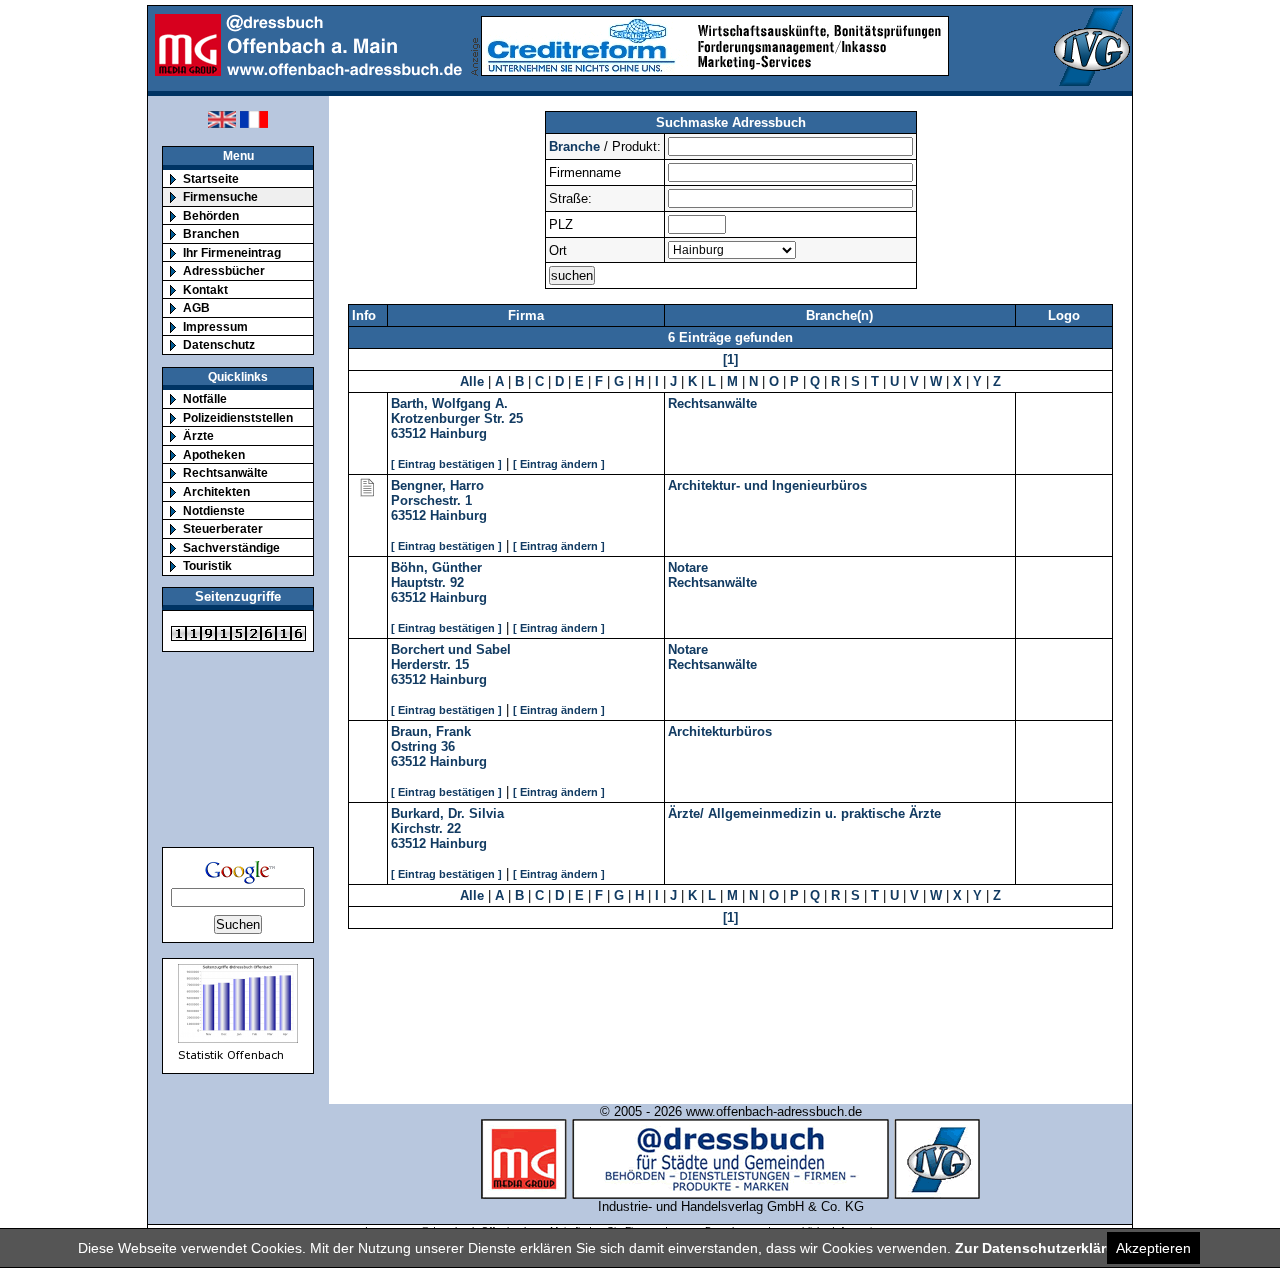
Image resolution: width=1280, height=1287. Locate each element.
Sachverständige (231, 547)
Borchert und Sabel (451, 649)
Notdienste (214, 510)
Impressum (215, 326)
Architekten (216, 491)
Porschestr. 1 (431, 500)
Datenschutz (219, 344)
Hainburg (458, 433)
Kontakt (205, 289)
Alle (472, 381)
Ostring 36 (423, 746)
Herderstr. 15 (430, 664)
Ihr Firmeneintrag (232, 252)
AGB (196, 307)
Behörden (211, 215)
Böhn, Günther (436, 567)
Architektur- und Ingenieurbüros (767, 485)
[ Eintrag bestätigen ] (446, 464)
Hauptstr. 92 (427, 582)
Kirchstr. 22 (426, 828)
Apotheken (214, 454)
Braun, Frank (431, 731)
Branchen (211, 233)
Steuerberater (223, 528)
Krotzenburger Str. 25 (457, 418)
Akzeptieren (1153, 1248)
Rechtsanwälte (225, 472)
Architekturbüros (720, 731)
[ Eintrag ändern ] (559, 464)
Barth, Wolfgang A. (449, 403)
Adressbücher (224, 270)
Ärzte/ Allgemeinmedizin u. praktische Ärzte (804, 813)
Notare (688, 567)
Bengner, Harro (437, 485)
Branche (574, 146)
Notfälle (205, 398)
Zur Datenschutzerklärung (1044, 1248)
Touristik (207, 565)
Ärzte (198, 435)
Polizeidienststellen (238, 417)
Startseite (211, 178)
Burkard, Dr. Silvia (447, 813)
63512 (408, 433)
